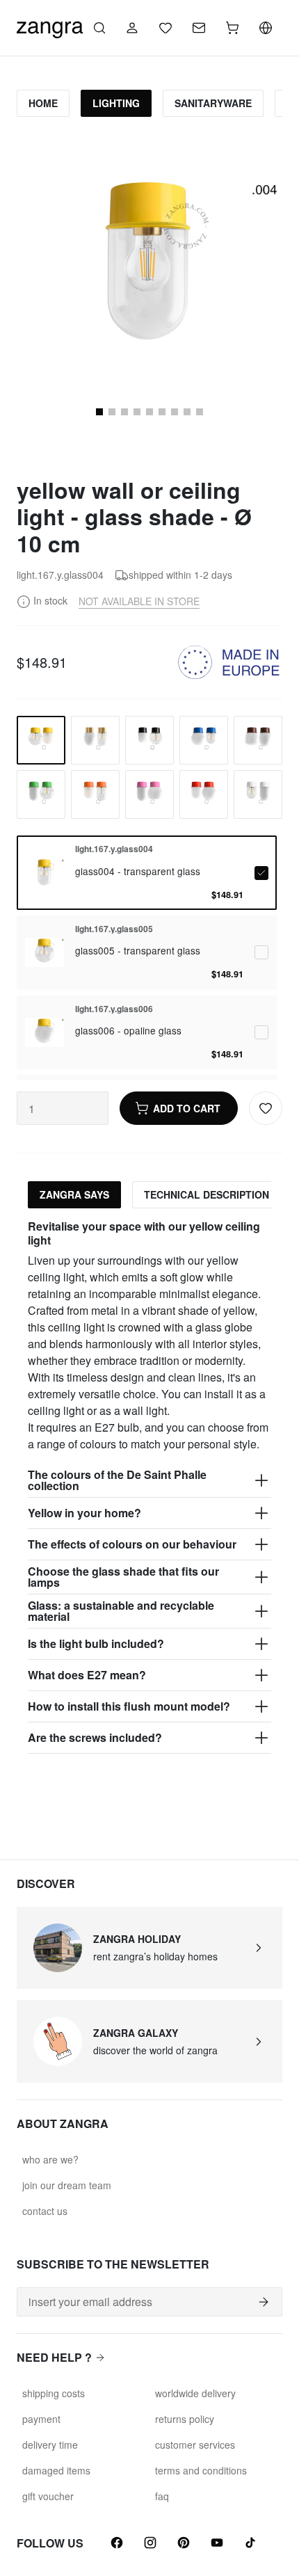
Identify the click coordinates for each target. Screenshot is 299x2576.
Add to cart (187, 1108)
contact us (45, 2211)
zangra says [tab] (74, 1194)
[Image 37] (187, 412)
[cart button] (232, 28)
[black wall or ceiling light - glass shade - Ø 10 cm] (149, 740)
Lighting (116, 103)
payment (41, 2419)
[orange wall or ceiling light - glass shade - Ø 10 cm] (95, 794)
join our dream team (67, 2185)
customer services (195, 2445)
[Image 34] (149, 412)
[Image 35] (162, 412)
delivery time (50, 2445)
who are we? (50, 2159)
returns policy (185, 2419)
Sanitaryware (213, 103)
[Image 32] (124, 412)
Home (43, 103)
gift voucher (48, 2496)
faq (162, 2496)
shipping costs (54, 2393)
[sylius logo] (50, 26)
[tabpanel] (149, 1486)
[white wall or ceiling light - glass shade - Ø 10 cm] (258, 794)
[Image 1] (99, 412)
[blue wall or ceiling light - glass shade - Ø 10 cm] (204, 740)
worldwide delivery (195, 2393)
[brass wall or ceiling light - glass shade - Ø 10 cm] (95, 740)
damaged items (56, 2470)
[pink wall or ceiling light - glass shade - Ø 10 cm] (149, 794)
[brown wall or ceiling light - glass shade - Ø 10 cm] (258, 740)
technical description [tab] (207, 1194)
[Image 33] (137, 412)
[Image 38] (200, 412)
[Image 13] (112, 412)
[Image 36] (175, 412)
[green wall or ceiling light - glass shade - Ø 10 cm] (41, 794)
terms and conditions (201, 2470)
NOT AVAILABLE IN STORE (139, 601)
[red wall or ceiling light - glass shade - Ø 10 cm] (204, 794)
